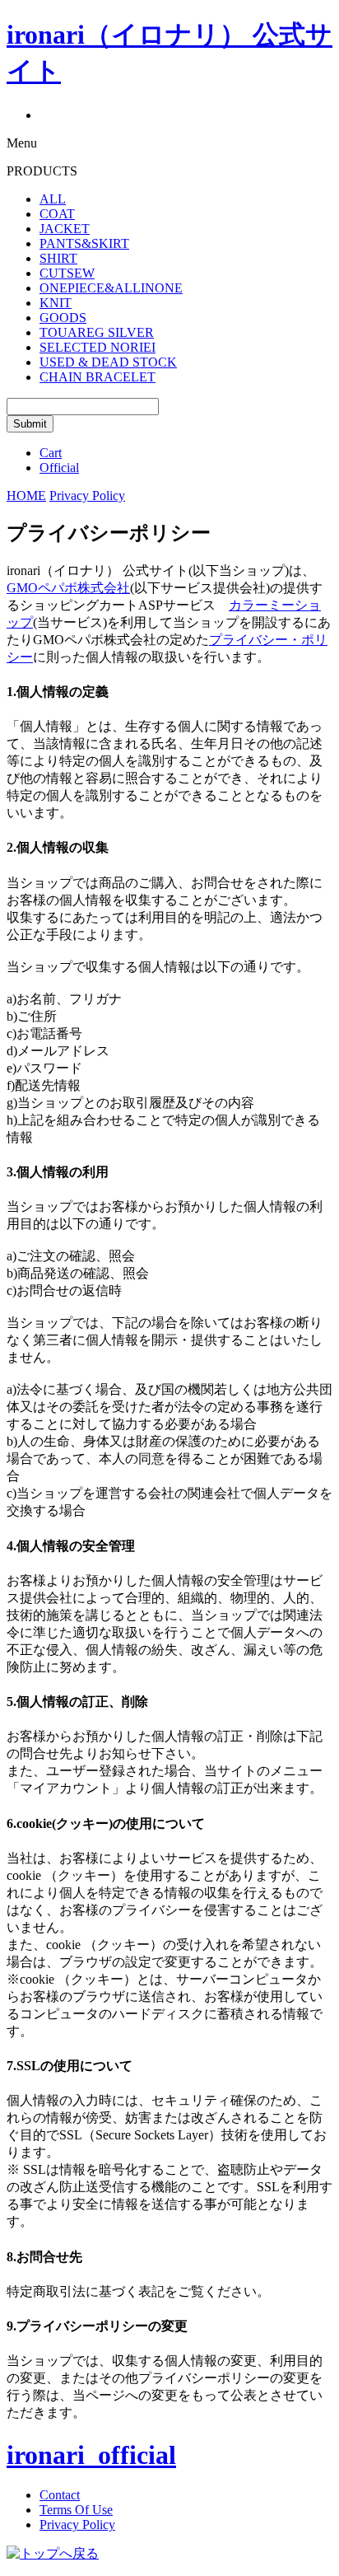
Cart (51, 453)
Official (59, 468)
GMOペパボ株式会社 (68, 588)
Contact (60, 2495)
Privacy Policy (77, 2525)
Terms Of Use (76, 2510)
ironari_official (91, 2455)
